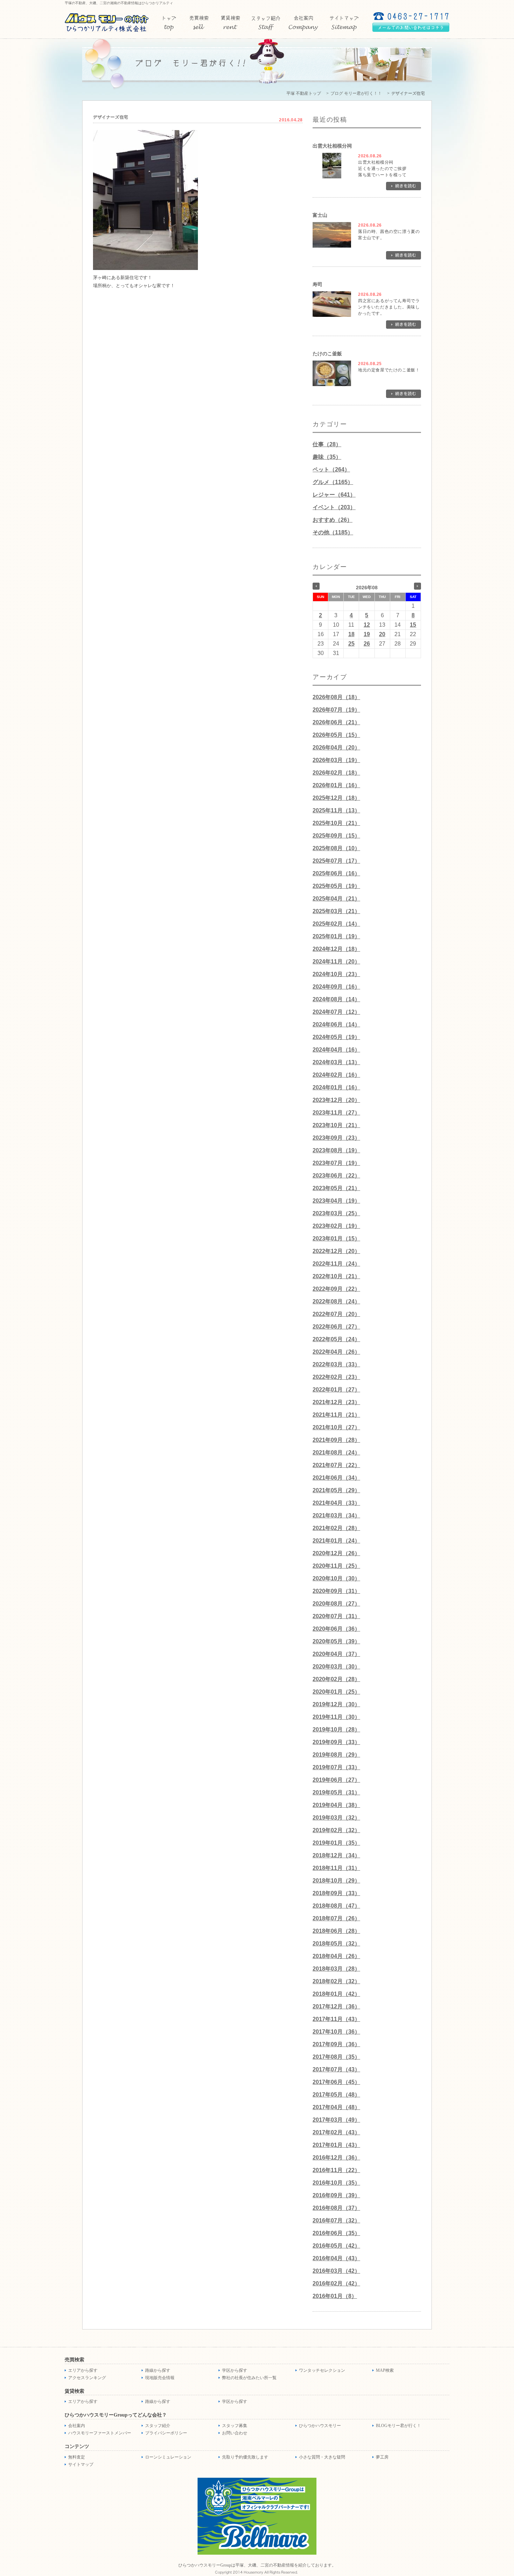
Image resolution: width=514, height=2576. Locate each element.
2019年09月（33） (336, 1742)
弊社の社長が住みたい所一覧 (249, 2378)
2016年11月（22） (336, 2170)
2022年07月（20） (336, 1314)
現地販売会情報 (160, 2378)
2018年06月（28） (336, 1931)
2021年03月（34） (336, 1515)
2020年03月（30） (336, 1667)
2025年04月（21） (336, 899)
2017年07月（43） (336, 2069)
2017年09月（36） (336, 2044)
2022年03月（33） (336, 1364)
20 (382, 634)
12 (367, 625)
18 (351, 634)
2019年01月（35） (336, 1843)
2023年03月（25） (336, 1213)
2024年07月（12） (336, 1012)
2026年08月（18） (336, 697)
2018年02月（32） (336, 1981)
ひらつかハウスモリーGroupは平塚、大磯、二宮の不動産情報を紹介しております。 (257, 2565)
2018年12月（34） (336, 1855)
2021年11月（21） (336, 1415)
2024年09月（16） (336, 987)
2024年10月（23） (336, 974)
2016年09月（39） (336, 2195)
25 (351, 644)
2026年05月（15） (336, 735)
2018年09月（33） (336, 1893)
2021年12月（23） (336, 1402)
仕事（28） (327, 444)
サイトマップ (81, 2464)
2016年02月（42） (336, 2283)
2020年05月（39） (336, 1641)
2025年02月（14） (336, 924)
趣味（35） (327, 457)
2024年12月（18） (336, 949)
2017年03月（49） (336, 2120)
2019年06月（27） (336, 1780)
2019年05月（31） (336, 1792)
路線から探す (158, 2370)
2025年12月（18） (336, 798)
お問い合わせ (235, 2433)
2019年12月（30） (336, 1704)
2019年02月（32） (336, 1830)
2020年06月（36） (336, 1629)
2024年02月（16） (336, 1075)
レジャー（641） (334, 495)
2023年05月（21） (336, 1188)
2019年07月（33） (336, 1767)
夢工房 (382, 2457)
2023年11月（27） (336, 1113)
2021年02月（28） (336, 1528)
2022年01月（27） (336, 1390)
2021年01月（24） (336, 1541)
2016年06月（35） (336, 2233)
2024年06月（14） (336, 1024)
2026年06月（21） (336, 722)
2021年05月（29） (336, 1490)
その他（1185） (333, 532)
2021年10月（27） (336, 1427)
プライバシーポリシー (166, 2433)
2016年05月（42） (336, 2246)
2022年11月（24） (336, 1264)
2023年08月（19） (336, 1150)
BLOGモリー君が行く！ (398, 2426)
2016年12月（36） (336, 2158)
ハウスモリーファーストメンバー (100, 2433)
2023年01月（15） (336, 1239)
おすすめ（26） (333, 520)
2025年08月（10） (336, 848)
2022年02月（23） (336, 1377)
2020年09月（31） (336, 1591)
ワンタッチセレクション (322, 2370)
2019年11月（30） (336, 1717)
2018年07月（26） (336, 1918)
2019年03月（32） (336, 1818)
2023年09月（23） (336, 1138)
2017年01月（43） (336, 2145)
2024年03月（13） (336, 1062)
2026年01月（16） (336, 785)
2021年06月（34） (336, 1478)
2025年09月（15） (336, 836)
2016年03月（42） (336, 2271)
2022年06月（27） (336, 1327)
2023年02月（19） (336, 1226)
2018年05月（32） (336, 1944)
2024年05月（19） (336, 1037)
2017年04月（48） (336, 2107)
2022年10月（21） (336, 1276)
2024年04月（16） (336, 1050)
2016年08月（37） (336, 2208)
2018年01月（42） (336, 1994)
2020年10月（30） (336, 1578)
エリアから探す (83, 2370)
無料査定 (77, 2457)
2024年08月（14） (336, 999)
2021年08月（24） (336, 1453)
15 (413, 625)
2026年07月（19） (336, 710)
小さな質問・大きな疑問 (322, 2457)
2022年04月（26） (336, 1352)
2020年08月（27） (336, 1604)
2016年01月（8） (335, 2296)
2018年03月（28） (336, 1969)
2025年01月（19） (336, 936)
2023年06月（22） (336, 1176)
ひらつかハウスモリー (320, 2426)
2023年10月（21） (336, 1125)
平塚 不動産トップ (304, 93)
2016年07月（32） (336, 2221)
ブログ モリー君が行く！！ (356, 93)
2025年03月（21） (336, 911)
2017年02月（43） (336, 2132)
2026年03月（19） (336, 760)
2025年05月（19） (336, 886)
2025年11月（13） (336, 810)
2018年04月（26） (336, 1956)
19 (367, 634)
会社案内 (77, 2426)
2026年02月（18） (336, 773)
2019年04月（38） (336, 1805)
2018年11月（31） (336, 1868)
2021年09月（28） (336, 1440)
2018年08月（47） (336, 1906)
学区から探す (235, 2370)
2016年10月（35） (336, 2183)
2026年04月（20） (336, 748)
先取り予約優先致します (245, 2457)
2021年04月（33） (336, 1503)
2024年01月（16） (336, 1087)
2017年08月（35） (336, 2057)
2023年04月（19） (336, 1201)
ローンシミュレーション (168, 2457)
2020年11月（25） (336, 1566)
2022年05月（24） (336, 1339)
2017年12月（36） (336, 2006)
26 (367, 644)
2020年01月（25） (336, 1692)
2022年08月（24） (336, 1301)
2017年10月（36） (336, 2032)
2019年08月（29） (336, 1755)
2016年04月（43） (336, 2258)
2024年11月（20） (336, 962)
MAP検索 (385, 2370)
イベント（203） (334, 507)
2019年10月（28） (336, 1730)
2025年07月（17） (336, 861)
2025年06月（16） (336, 873)
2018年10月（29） (336, 1881)
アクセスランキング (87, 2378)
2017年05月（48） (336, 2095)
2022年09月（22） (336, 1289)
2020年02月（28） (336, 1679)
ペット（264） (331, 469)
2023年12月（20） (336, 1100)
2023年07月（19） (336, 1163)
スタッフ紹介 (158, 2426)
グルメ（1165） (333, 482)
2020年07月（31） (336, 1616)
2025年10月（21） (336, 823)
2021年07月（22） (336, 1465)
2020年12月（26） (336, 1553)
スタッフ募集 (235, 2426)
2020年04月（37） (336, 1654)
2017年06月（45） (336, 2082)
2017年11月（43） (336, 2019)
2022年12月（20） (336, 1251)
